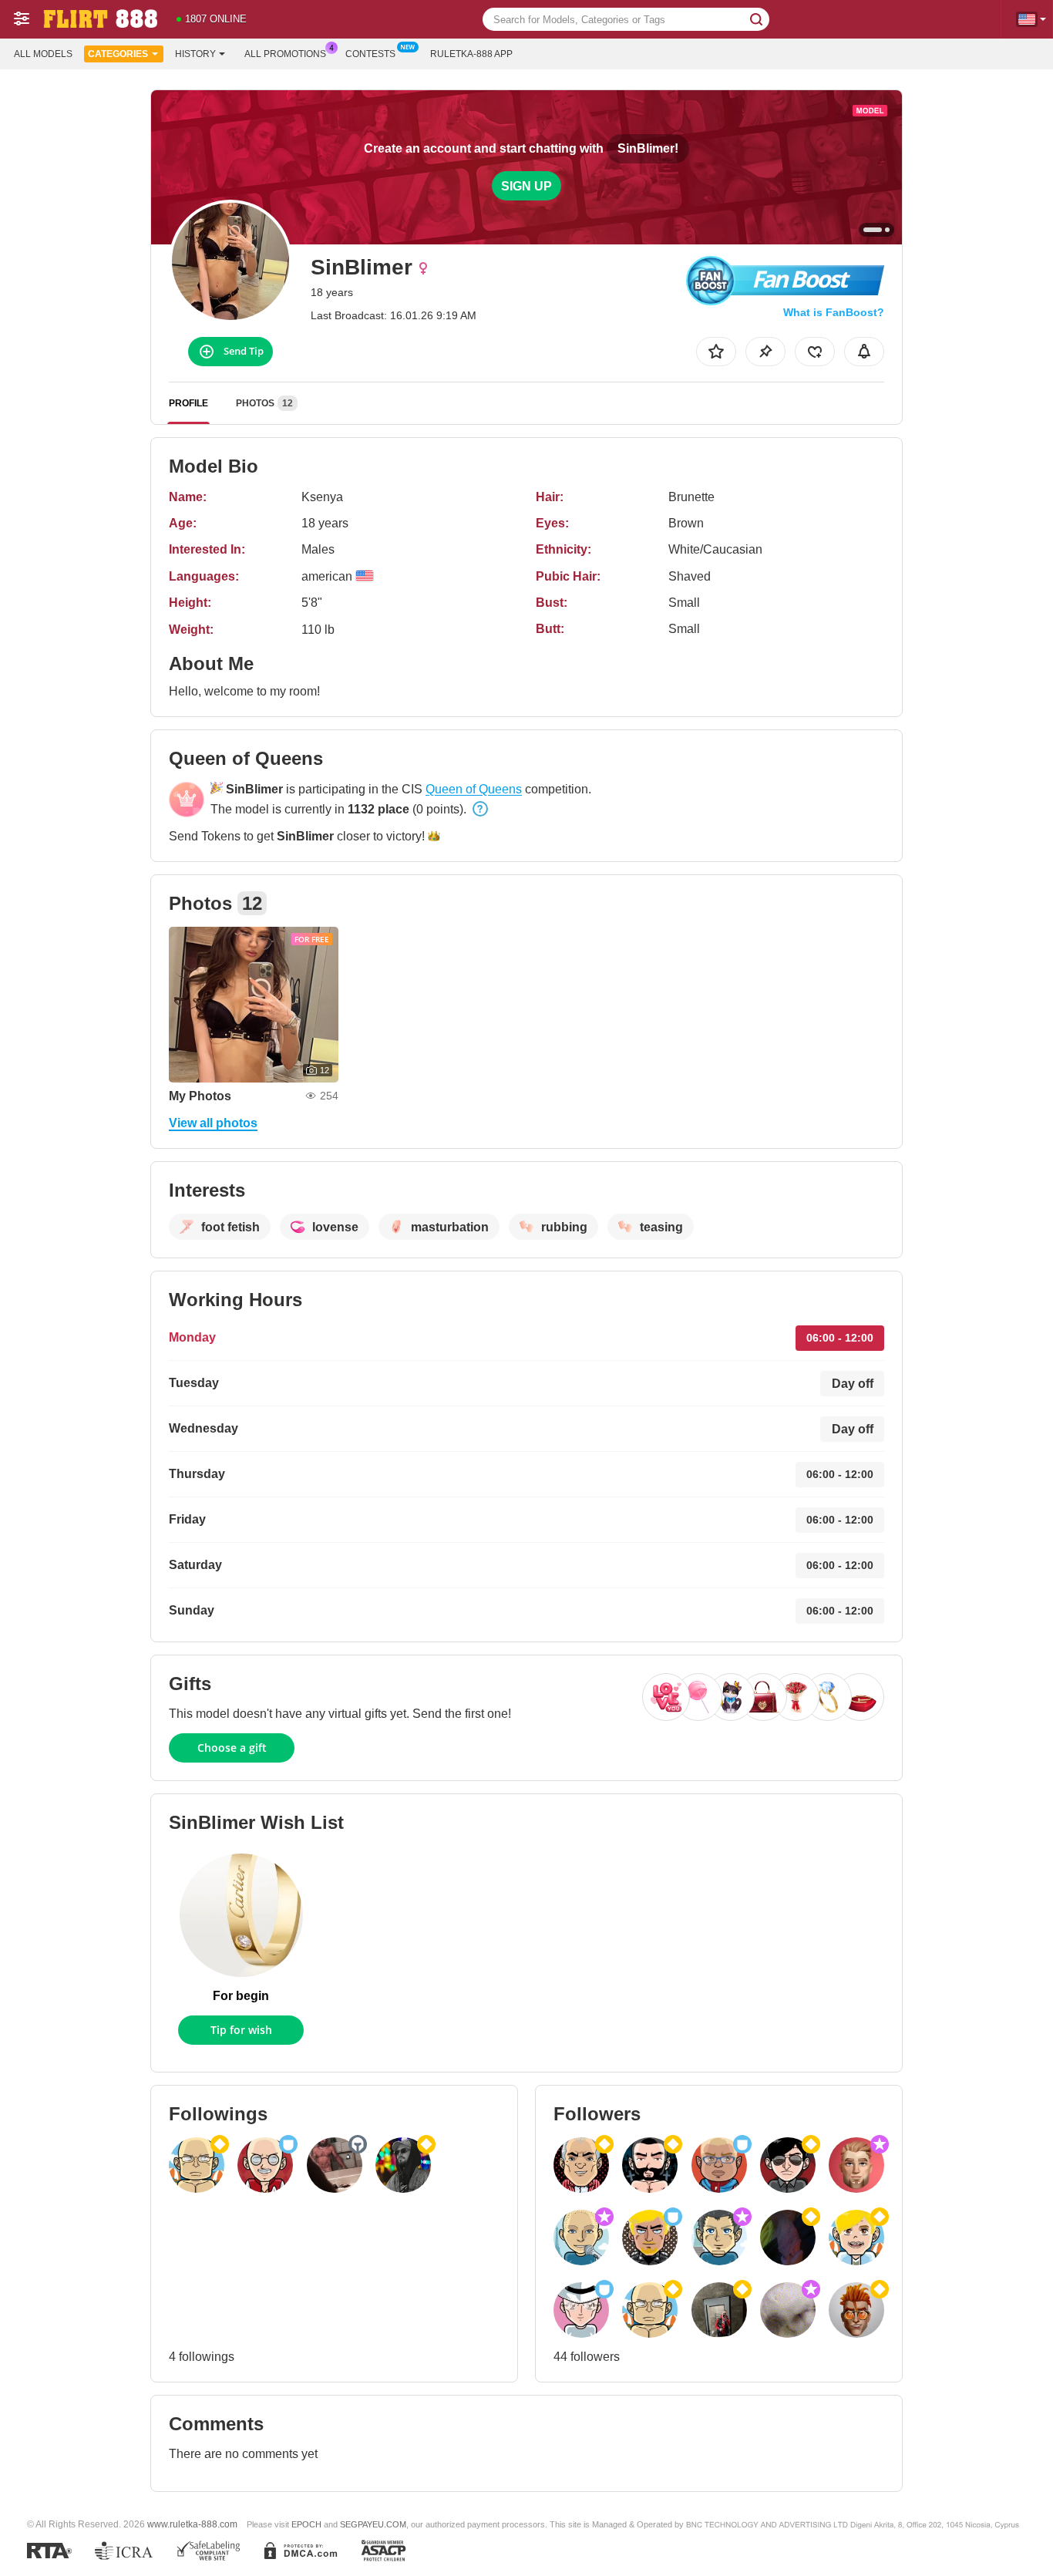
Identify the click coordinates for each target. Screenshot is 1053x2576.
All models (43, 54)
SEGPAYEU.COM (373, 2524)
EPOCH (306, 2524)
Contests (370, 54)
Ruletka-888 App (471, 54)
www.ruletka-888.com (192, 2524)
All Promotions (285, 54)
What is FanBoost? (834, 312)
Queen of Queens (474, 789)
